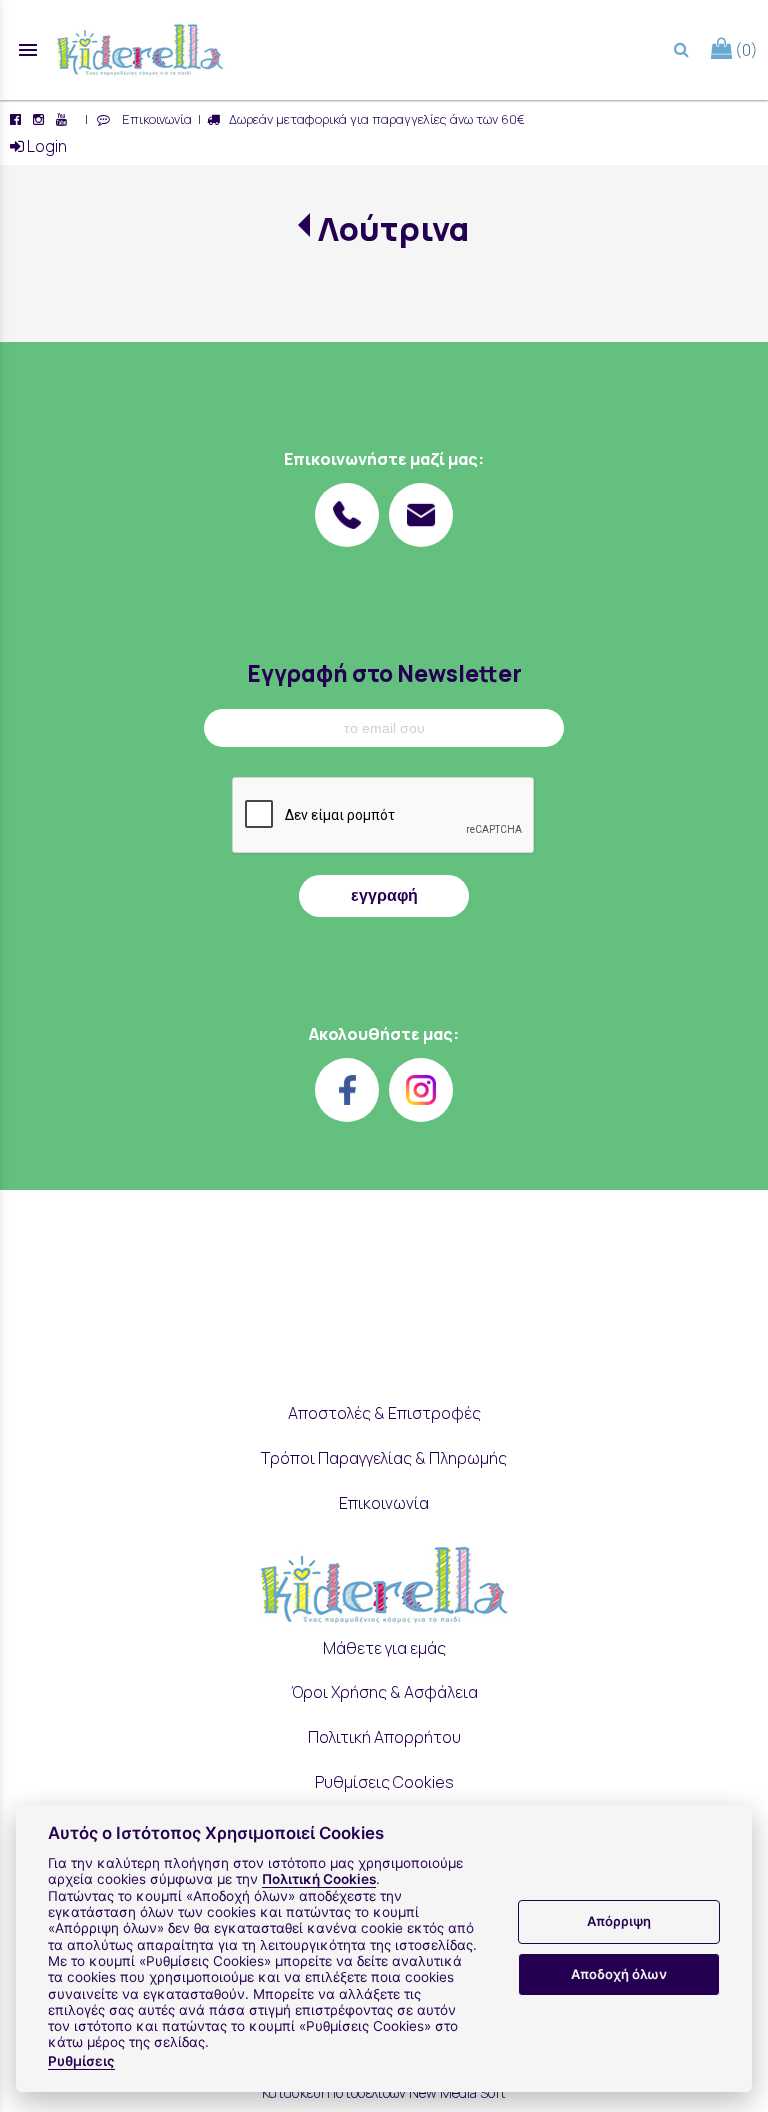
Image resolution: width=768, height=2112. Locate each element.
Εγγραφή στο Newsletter (384, 673)
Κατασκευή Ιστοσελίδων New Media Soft (384, 2092)
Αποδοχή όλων (619, 1974)
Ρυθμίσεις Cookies (384, 1782)
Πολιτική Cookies (319, 1879)
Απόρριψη (619, 1921)
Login (45, 146)
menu (28, 50)
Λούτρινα (393, 229)
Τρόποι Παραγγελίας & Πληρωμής (384, 1458)
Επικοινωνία (154, 119)
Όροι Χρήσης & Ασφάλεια (384, 1692)
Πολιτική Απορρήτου (384, 1737)
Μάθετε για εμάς (384, 1648)
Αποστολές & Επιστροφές (384, 1413)
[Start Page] (140, 50)
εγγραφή (384, 895)
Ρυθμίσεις (81, 2061)
